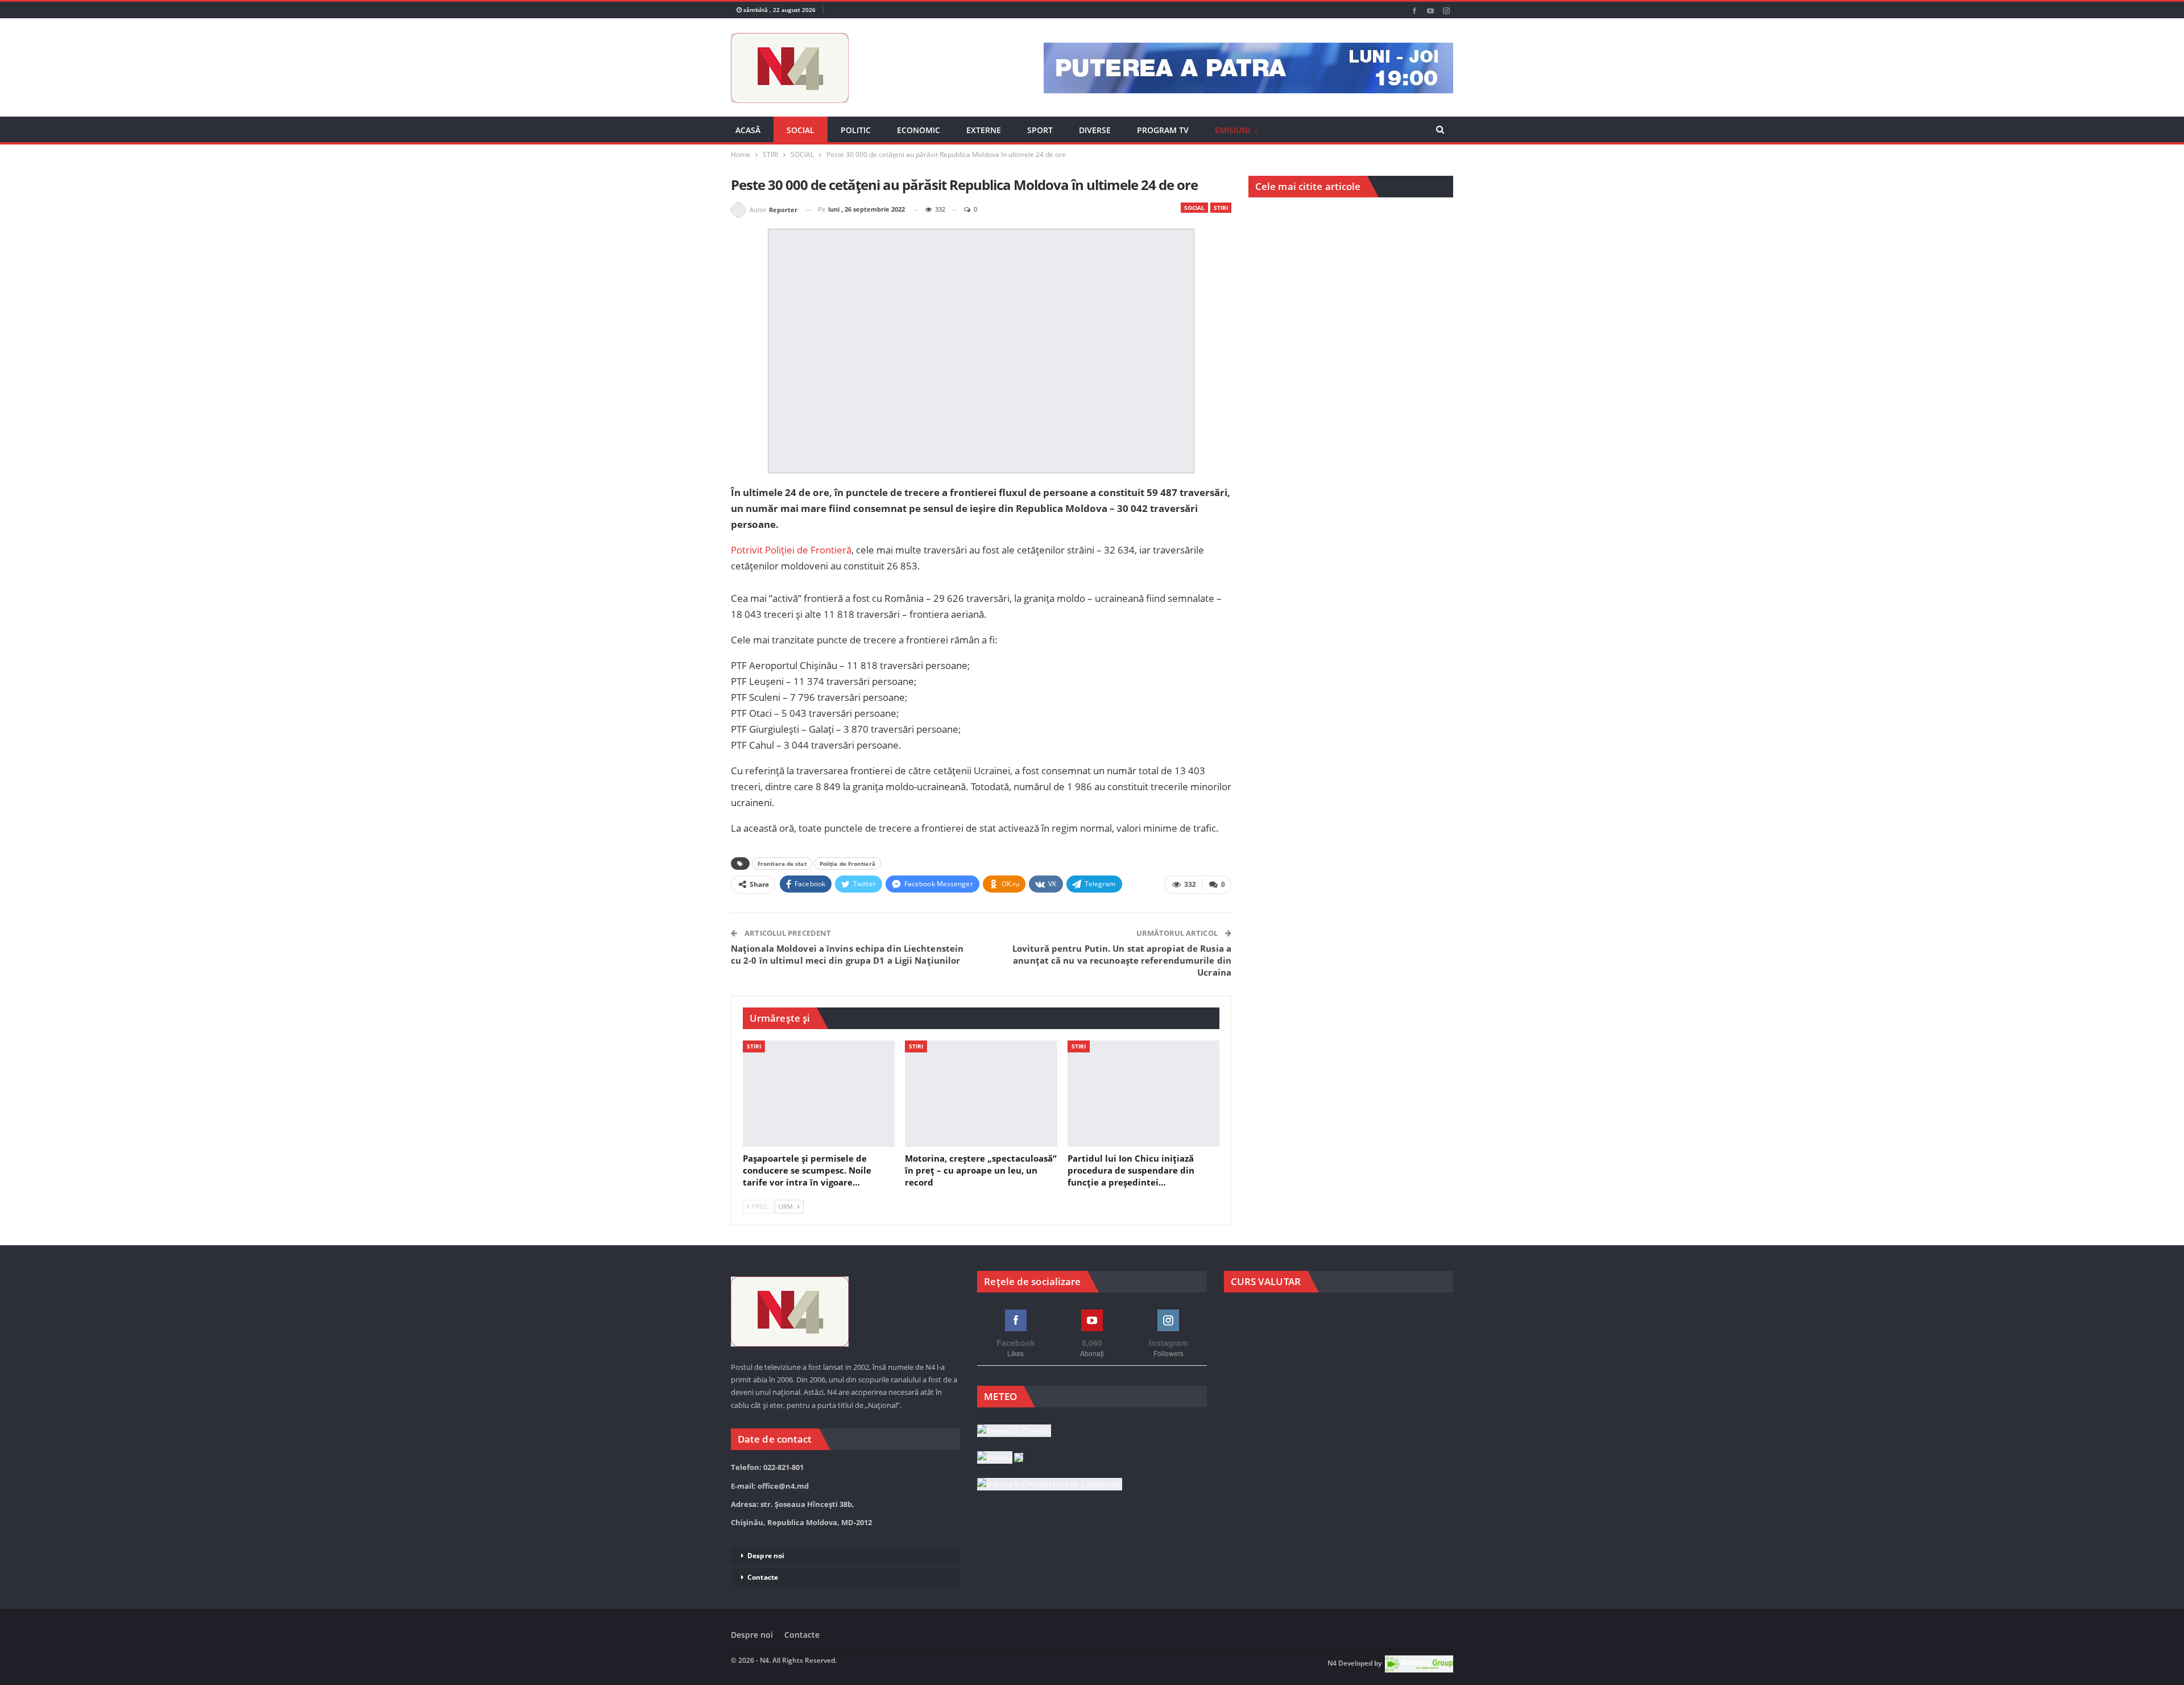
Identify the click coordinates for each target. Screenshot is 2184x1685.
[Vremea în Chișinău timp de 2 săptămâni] (1050, 1485)
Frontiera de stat (782, 864)
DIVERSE (1095, 130)
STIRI (1221, 208)
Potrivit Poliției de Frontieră (791, 550)
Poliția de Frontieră (847, 864)
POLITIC (856, 130)
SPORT (1040, 130)
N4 (1332, 1663)
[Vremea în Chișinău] (1014, 1431)
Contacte (763, 1577)
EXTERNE (984, 130)
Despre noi (766, 1556)
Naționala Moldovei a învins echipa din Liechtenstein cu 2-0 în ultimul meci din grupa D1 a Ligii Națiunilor (847, 954)
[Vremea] (1000, 1458)
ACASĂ (748, 130)
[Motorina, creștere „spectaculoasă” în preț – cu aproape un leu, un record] (981, 1094)
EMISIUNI (1232, 130)
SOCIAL (801, 130)
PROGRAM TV (1163, 130)
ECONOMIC (919, 130)
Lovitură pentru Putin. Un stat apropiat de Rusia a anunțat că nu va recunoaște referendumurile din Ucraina (1122, 960)
